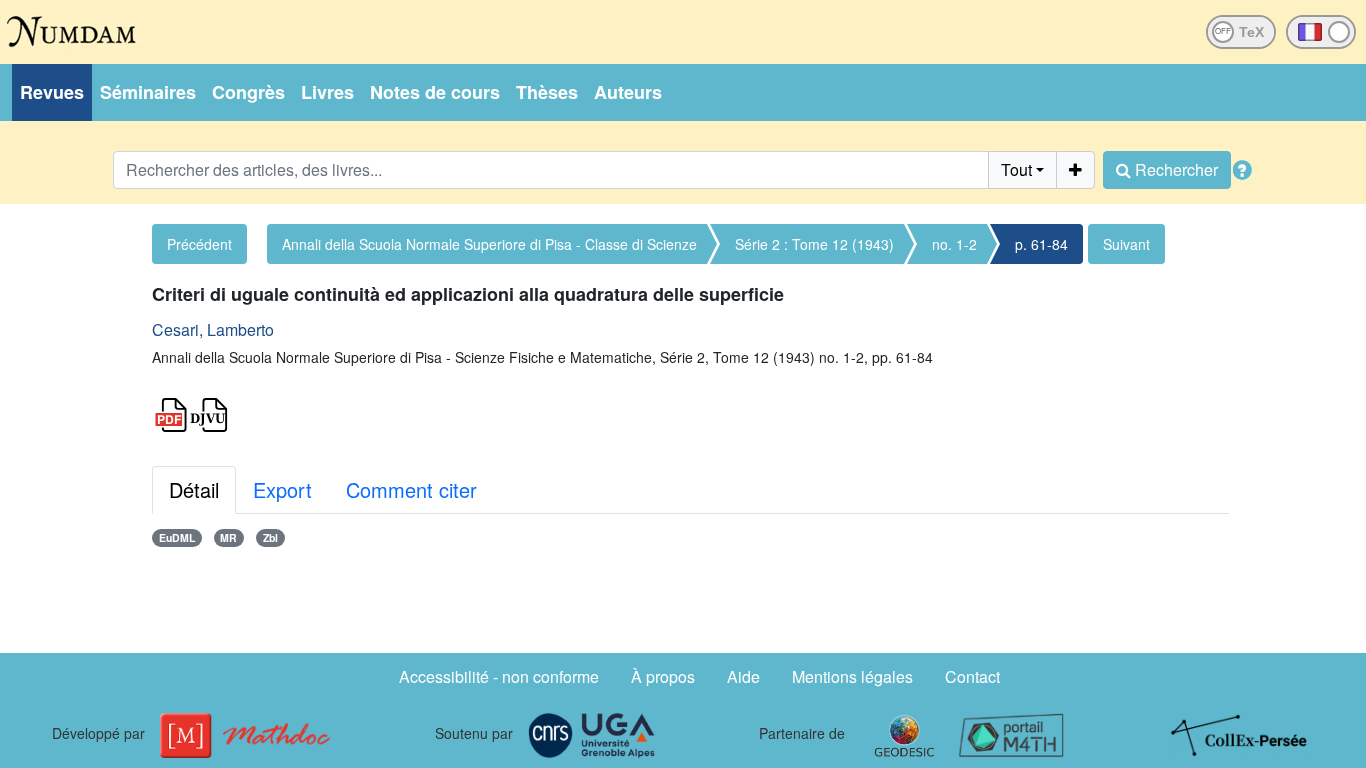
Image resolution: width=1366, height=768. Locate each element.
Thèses (547, 92)
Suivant (1126, 244)
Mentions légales (852, 676)
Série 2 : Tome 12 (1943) (814, 244)
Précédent (199, 244)
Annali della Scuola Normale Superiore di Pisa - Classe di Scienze (489, 244)
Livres (327, 92)
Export (282, 489)
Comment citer (411, 489)
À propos (663, 676)
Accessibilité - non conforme (499, 676)
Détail (194, 489)
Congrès (248, 92)
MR (228, 537)
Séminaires (148, 92)
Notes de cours (435, 92)
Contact (972, 676)
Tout (1016, 169)
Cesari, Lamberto (213, 329)
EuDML (177, 537)
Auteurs (628, 92)
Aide (743, 676)
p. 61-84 (1041, 244)
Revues (52, 92)
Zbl (270, 537)
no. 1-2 (954, 244)
